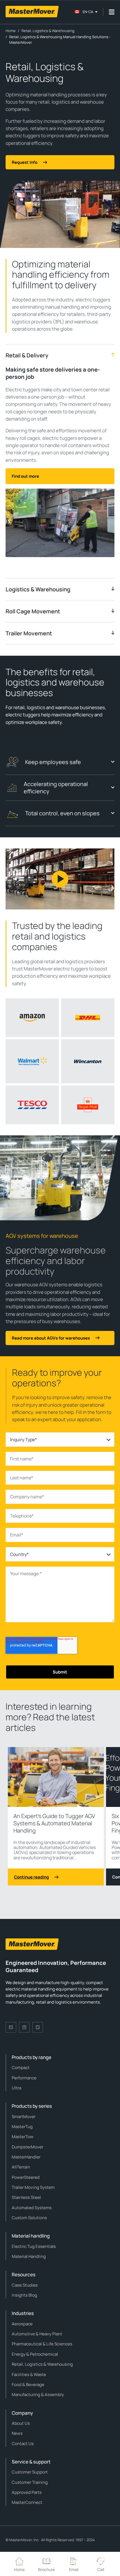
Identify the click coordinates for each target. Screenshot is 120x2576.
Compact (21, 2068)
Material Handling (29, 2256)
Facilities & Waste (29, 2374)
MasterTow (23, 2137)
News (17, 2433)
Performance (24, 2078)
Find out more (25, 476)
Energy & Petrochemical (35, 2354)
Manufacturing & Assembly (38, 2395)
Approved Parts (27, 2492)
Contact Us (23, 2444)
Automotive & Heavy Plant (37, 2334)
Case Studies (25, 2285)
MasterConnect (27, 2502)
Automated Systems (32, 2208)
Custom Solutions (29, 2218)
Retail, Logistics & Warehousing (42, 2364)
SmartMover (24, 2117)
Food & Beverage (28, 2384)
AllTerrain (21, 2167)
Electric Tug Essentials (34, 2246)
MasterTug (22, 2127)
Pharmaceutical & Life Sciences (42, 2344)
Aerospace (22, 2324)
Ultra (16, 2088)
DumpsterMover (27, 2147)
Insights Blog (24, 2295)
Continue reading (31, 1877)
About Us (21, 2423)
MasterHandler (26, 2157)
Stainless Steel (26, 2197)
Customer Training (30, 2482)
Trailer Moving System (33, 2187)
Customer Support (30, 2472)
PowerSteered (26, 2177)
